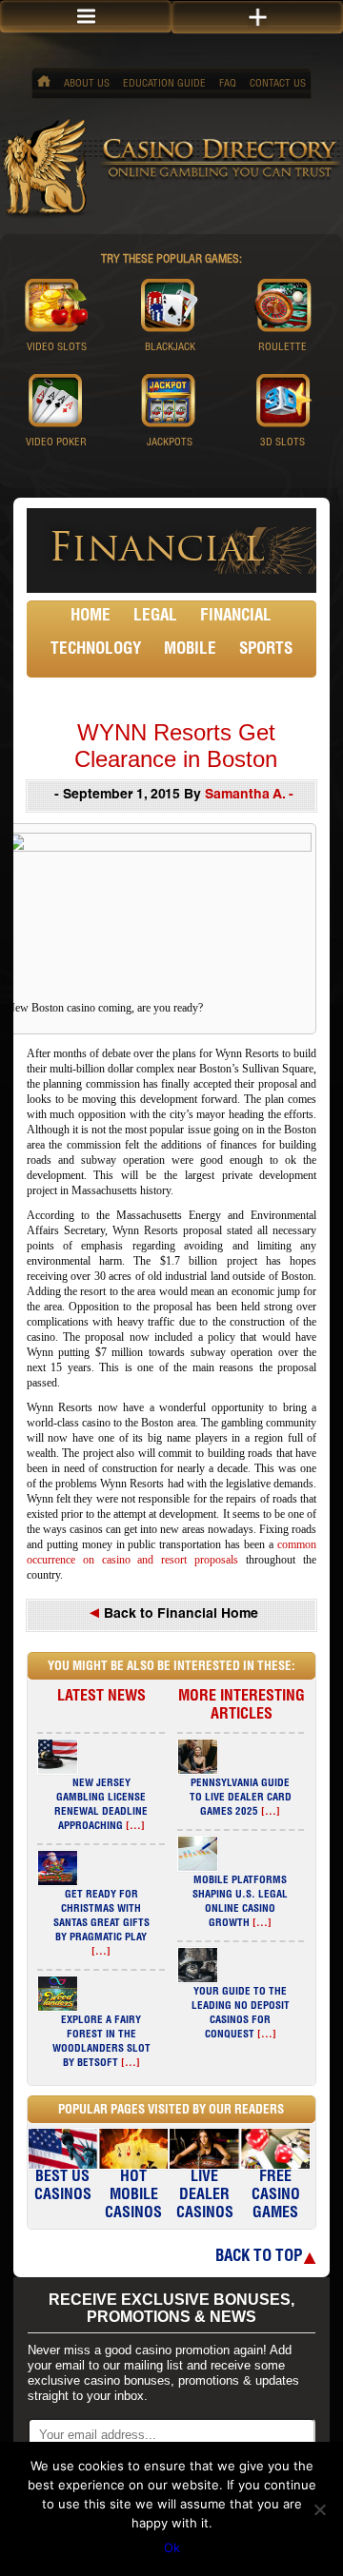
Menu (86, 17)
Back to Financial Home (179, 1615)
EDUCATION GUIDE (164, 84)
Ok (172, 2547)
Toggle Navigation (257, 18)
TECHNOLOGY (96, 650)
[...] (135, 1827)
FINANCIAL (236, 617)
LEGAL (155, 617)
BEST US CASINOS (63, 2187)
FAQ (228, 84)
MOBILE (190, 650)
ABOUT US (87, 84)
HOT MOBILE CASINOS (133, 2196)
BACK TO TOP (259, 2258)
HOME (91, 617)
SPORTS (266, 650)
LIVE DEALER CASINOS (205, 2196)
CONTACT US (278, 84)
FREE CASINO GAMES (276, 2196)
